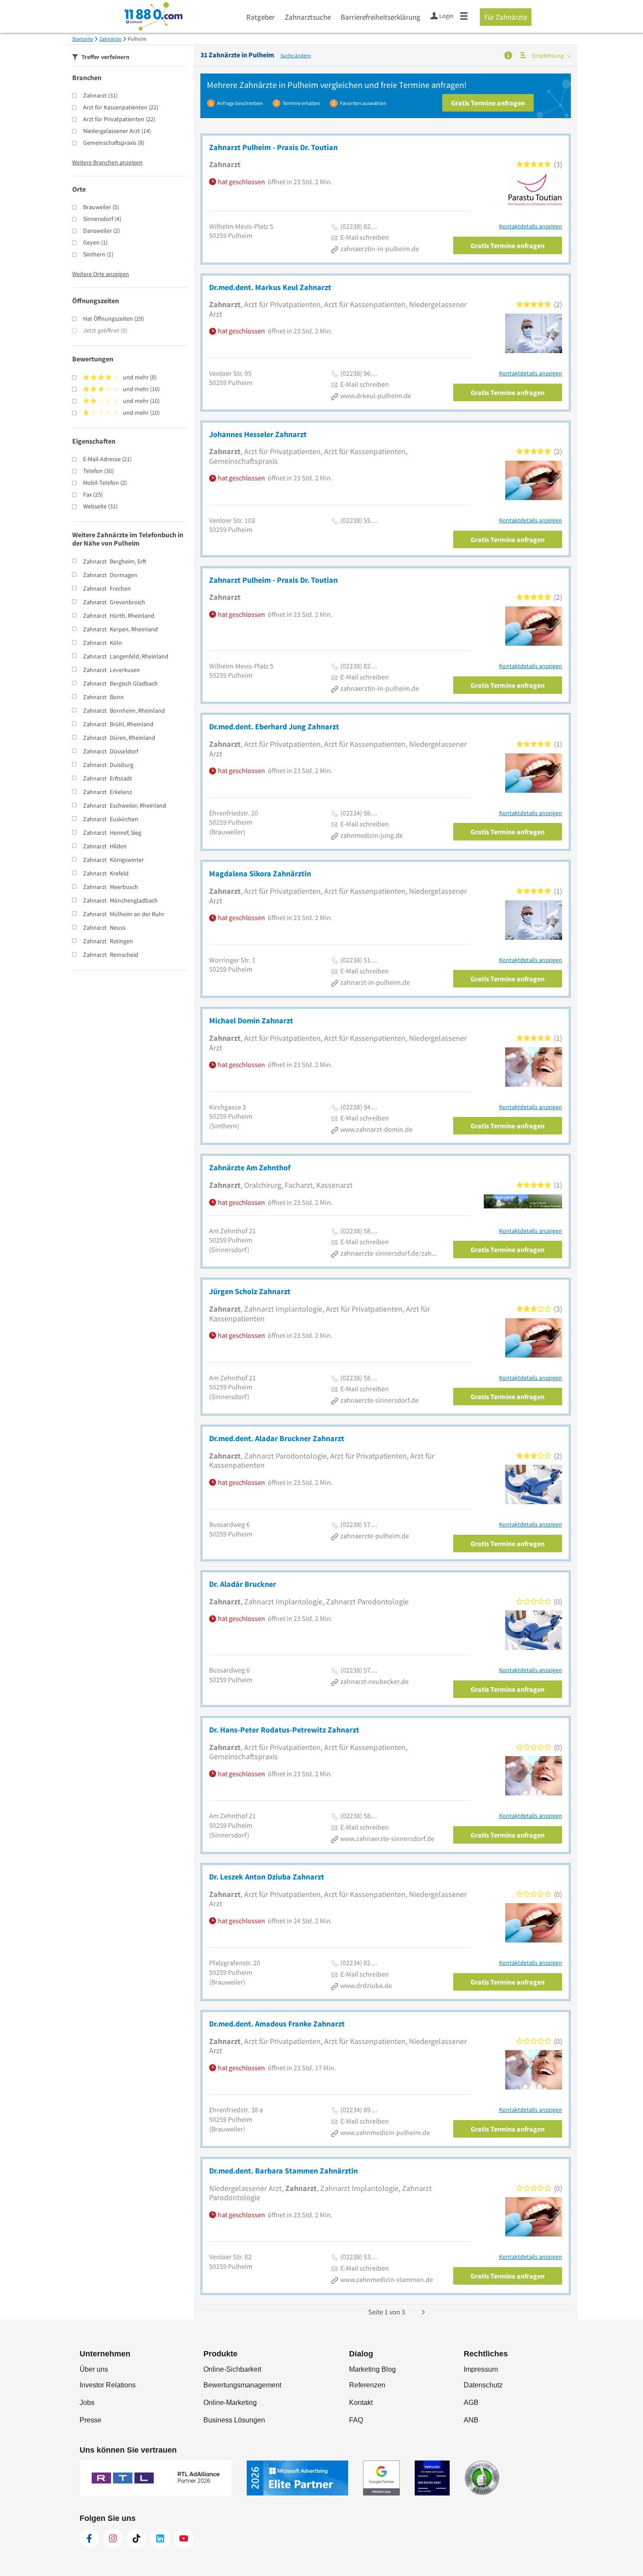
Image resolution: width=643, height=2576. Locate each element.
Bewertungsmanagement (242, 2385)
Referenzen (367, 2385)
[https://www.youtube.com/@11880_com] (184, 2538)
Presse (91, 2420)
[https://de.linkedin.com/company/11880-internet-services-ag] (160, 2538)
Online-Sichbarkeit (232, 2369)
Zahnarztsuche (308, 17)
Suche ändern (296, 55)
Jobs (87, 2403)
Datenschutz (483, 2385)
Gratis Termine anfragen (488, 103)
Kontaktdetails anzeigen (531, 226)
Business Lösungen (234, 2420)
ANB (471, 2420)
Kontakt (361, 2403)
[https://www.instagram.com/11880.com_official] (113, 2538)
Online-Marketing (230, 2403)
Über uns (94, 2369)
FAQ (356, 2420)
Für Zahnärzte (506, 17)
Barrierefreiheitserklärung (381, 17)
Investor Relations (108, 2385)
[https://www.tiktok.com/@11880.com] (136, 2538)
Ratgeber (260, 17)
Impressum (481, 2369)
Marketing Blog (372, 2369)
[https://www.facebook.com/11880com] (89, 2538)
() (100, 95)
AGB (471, 2403)
